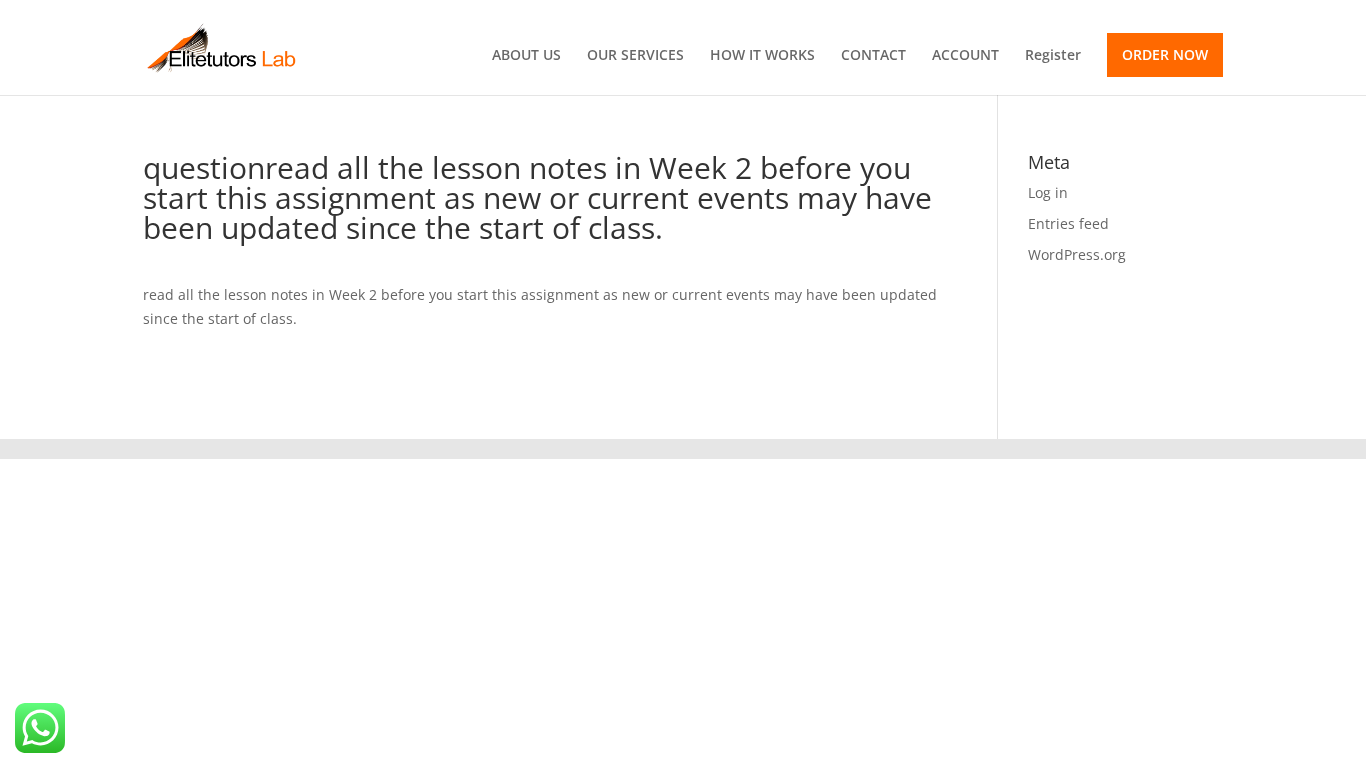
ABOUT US (526, 56)
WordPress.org (1077, 254)
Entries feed (1068, 223)
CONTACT (873, 56)
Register (1053, 56)
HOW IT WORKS (762, 56)
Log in (1048, 192)
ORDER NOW (1165, 54)
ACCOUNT (965, 56)
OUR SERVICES (635, 56)
